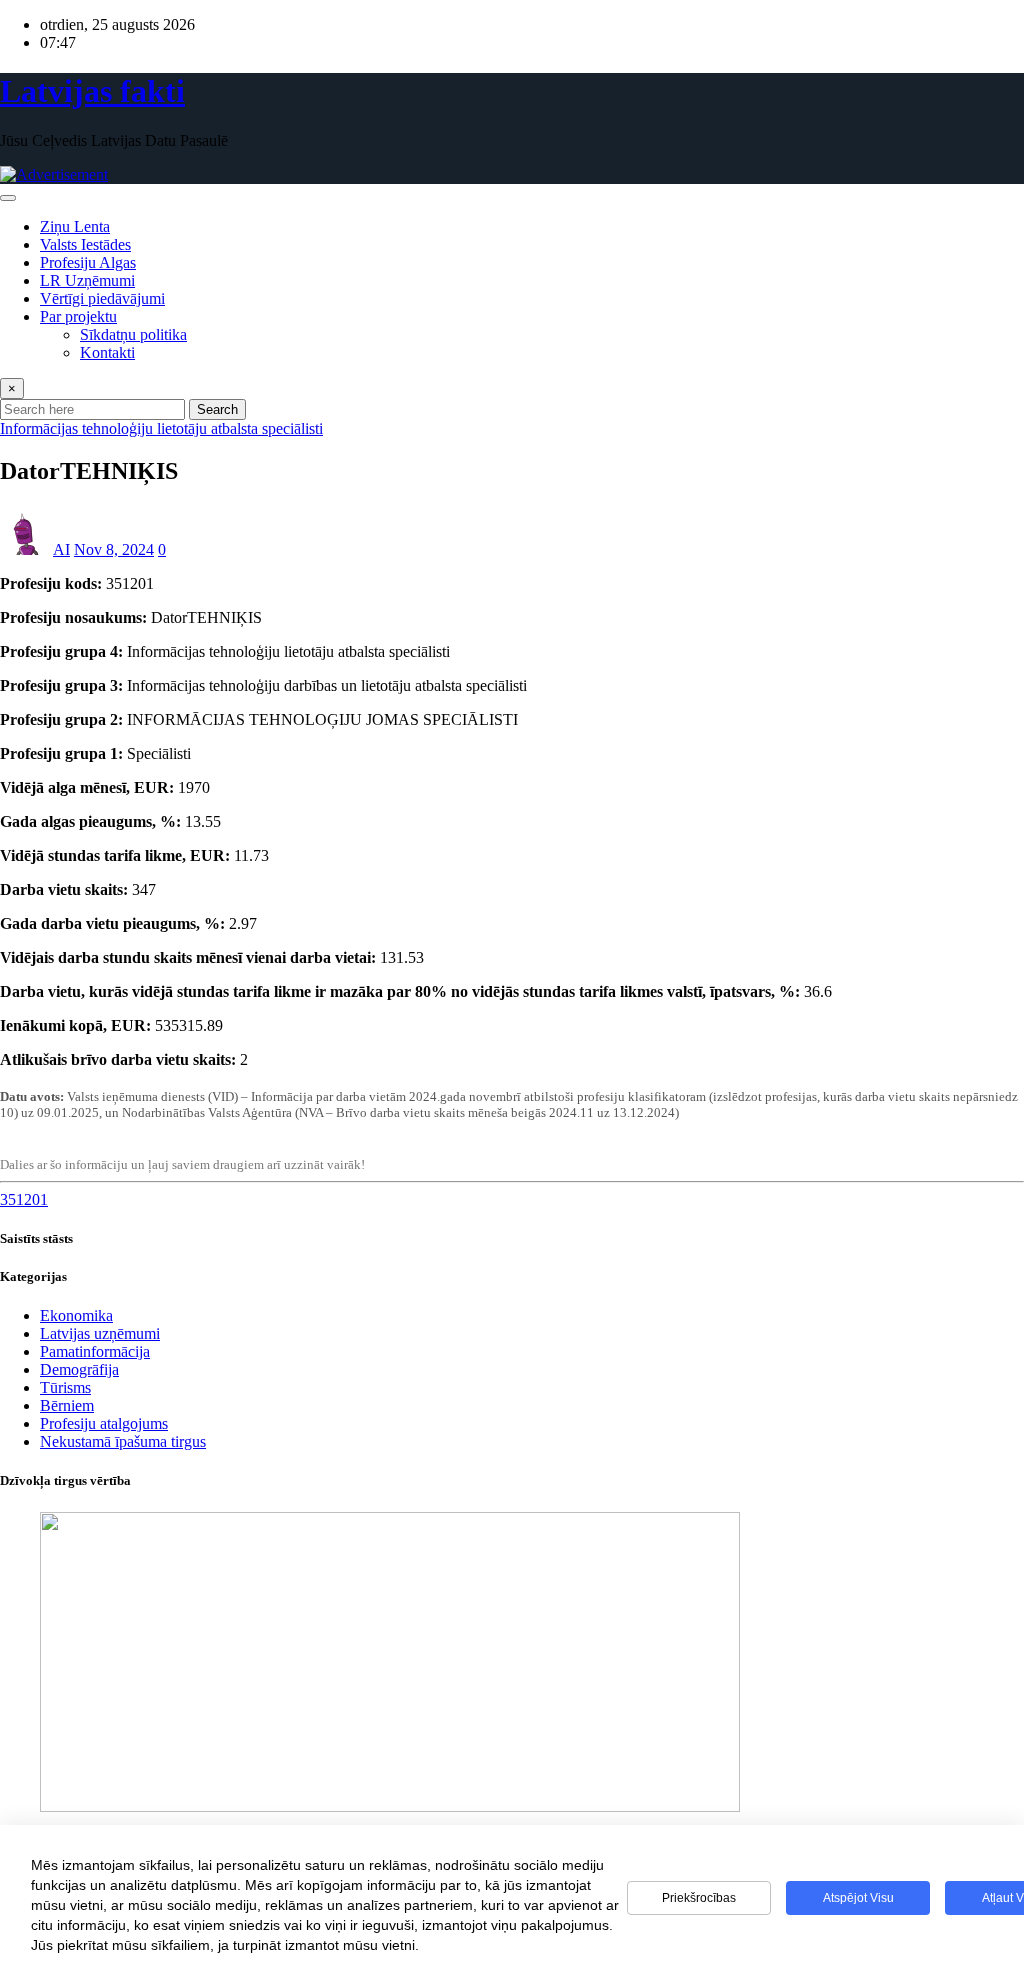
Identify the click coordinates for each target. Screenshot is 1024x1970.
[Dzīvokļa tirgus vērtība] (390, 1806)
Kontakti (107, 352)
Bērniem (67, 1405)
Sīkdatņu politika (133, 334)
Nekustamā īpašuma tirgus (123, 1441)
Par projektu (78, 316)
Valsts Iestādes (85, 244)
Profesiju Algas (88, 262)
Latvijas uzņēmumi (100, 1333)
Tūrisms (65, 1387)
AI (61, 549)
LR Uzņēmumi (87, 280)
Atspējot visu (858, 1898)
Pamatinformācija (95, 1351)
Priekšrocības (699, 1898)
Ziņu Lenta (75, 226)
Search (217, 409)
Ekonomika (76, 1315)
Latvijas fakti (92, 91)
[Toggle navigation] (8, 198)
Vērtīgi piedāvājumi (102, 298)
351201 (24, 1199)
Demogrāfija (79, 1369)
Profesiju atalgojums (104, 1423)
